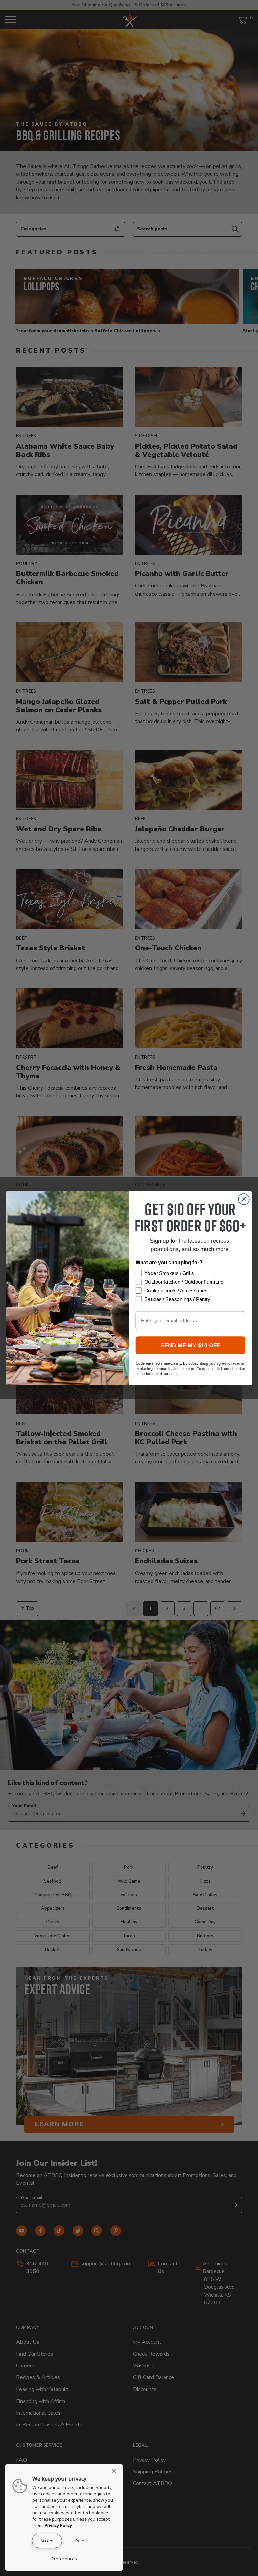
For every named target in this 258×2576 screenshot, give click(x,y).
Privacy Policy (58, 2525)
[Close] (116, 2471)
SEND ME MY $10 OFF (190, 1345)
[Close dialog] (244, 1199)
